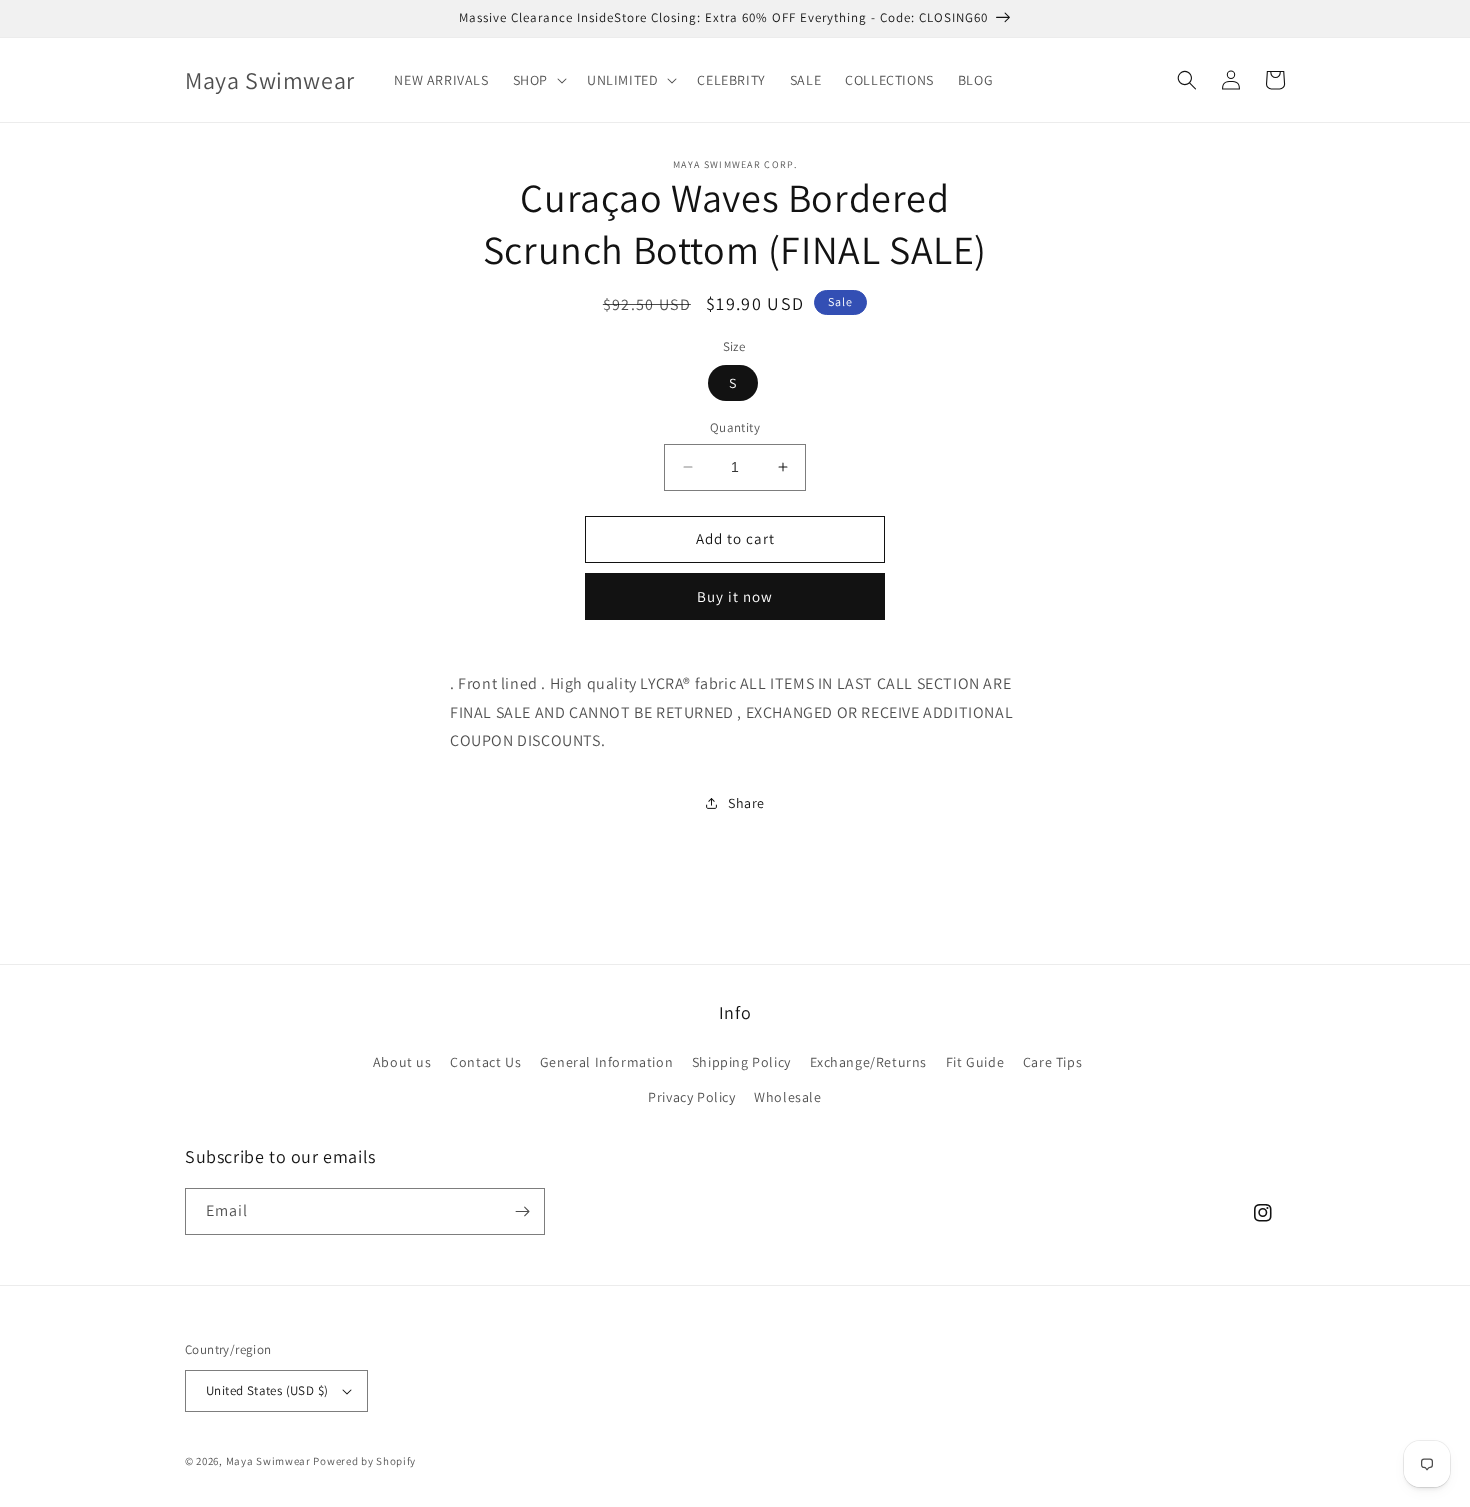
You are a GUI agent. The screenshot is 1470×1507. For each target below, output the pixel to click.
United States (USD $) (267, 1390)
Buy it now (735, 596)
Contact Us (485, 1062)
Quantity (735, 427)
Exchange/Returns (869, 1062)
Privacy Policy (691, 1097)
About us (402, 1062)
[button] (538, 80)
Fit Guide (975, 1062)
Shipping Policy (741, 1062)
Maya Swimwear (268, 1461)
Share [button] (746, 803)
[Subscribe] (522, 1211)
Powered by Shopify (364, 1461)
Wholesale (787, 1097)
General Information (606, 1062)
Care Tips (1052, 1062)
